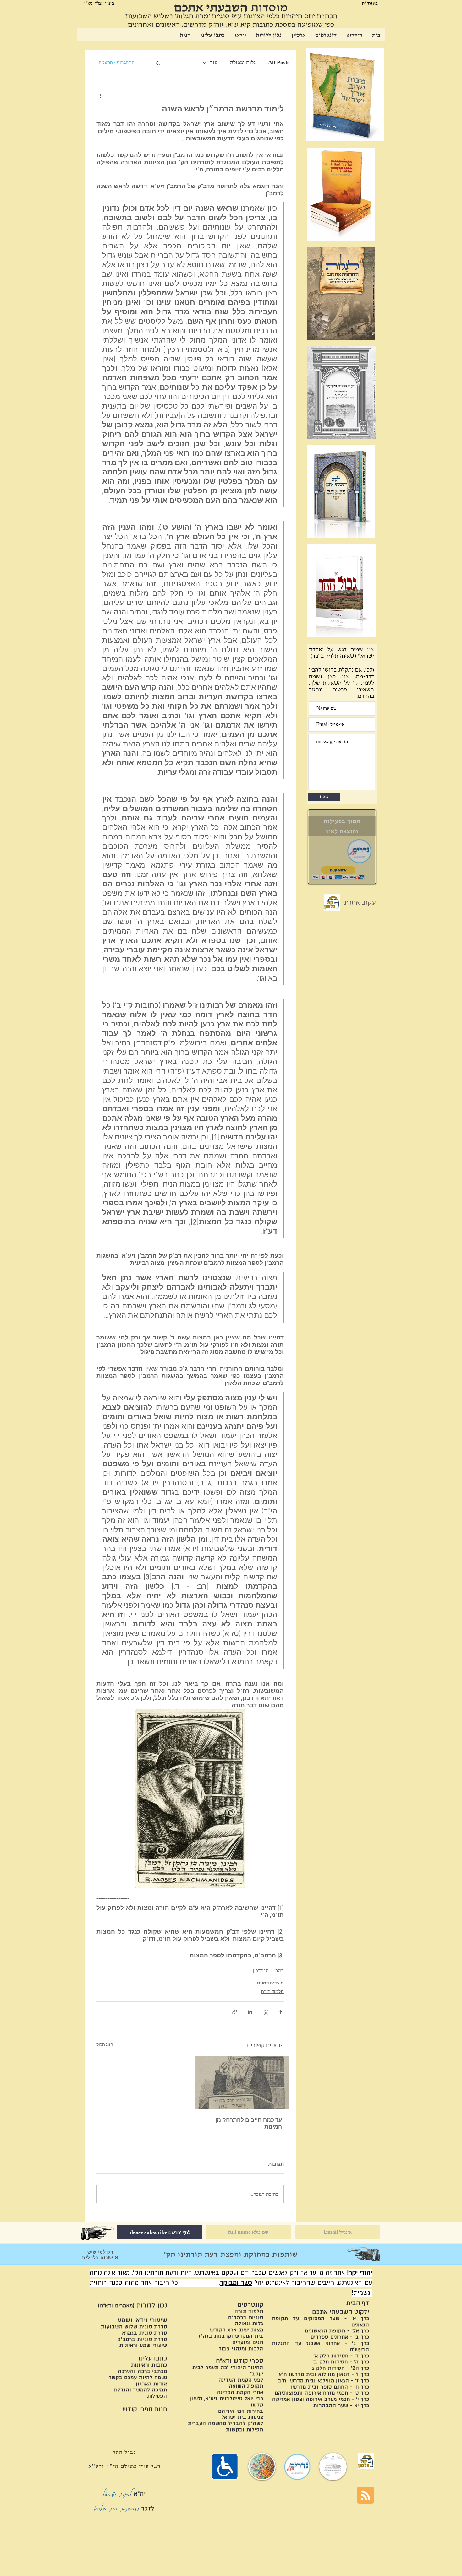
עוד (214, 62)
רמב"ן (278, 1971)
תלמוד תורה (272, 1992)
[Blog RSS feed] (366, 2496)
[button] (158, 63)
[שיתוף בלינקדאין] (250, 2012)
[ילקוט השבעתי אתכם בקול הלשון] (332, 902)
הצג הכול (105, 2045)
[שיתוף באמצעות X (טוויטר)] (265, 2012)
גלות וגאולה (243, 62)
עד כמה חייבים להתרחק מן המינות (249, 2124)
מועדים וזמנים (270, 1983)
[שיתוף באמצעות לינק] (235, 2012)
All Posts (279, 62)
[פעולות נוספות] (100, 95)
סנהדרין (261, 1971)
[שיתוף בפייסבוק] (281, 2012)
